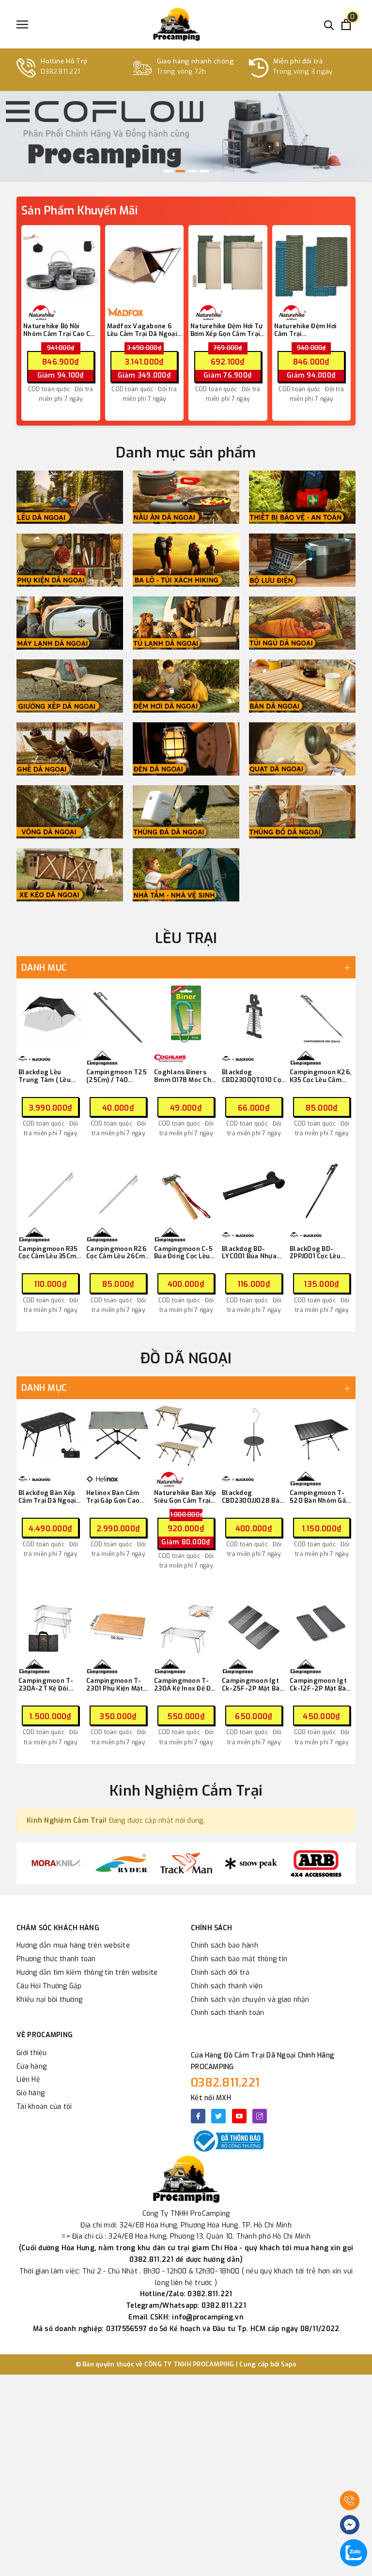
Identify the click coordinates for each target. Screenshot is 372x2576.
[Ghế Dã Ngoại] (70, 749)
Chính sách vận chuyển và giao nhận (250, 2000)
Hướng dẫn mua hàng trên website (73, 1945)
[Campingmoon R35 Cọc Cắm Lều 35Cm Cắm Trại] (50, 1191)
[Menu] (22, 24)
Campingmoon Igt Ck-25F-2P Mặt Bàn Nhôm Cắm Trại (253, 1684)
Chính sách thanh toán (227, 2013)
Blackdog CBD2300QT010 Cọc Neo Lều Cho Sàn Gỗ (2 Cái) (253, 1076)
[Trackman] (186, 1863)
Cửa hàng (31, 2066)
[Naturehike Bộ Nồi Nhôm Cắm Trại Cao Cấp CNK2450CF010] (61, 265)
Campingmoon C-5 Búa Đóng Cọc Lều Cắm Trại (183, 1253)
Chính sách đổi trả (220, 1973)
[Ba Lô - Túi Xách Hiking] (186, 560)
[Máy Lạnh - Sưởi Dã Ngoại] (70, 623)
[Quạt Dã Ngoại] (302, 749)
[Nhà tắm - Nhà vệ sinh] (186, 875)
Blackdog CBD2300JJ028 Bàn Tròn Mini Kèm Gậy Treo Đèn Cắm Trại (253, 1497)
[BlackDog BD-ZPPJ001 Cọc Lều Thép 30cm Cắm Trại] (322, 1191)
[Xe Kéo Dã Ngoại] (70, 875)
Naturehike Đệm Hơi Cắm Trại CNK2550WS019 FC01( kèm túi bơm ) (309, 330)
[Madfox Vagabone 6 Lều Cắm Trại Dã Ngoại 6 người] (145, 265)
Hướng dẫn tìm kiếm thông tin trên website (87, 1973)
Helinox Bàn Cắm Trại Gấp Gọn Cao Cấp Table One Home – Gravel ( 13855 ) (113, 1497)
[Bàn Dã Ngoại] (302, 686)
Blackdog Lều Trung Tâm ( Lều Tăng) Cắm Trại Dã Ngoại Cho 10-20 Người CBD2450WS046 (47, 1076)
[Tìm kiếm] (329, 24)
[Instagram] (260, 2116)
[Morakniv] (56, 1863)
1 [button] (168, 171)
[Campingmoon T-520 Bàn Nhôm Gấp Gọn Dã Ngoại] (322, 1435)
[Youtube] (239, 2116)
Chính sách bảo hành (225, 1945)
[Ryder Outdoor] (121, 1863)
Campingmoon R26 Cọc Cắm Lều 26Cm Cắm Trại (116, 1253)
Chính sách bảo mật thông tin (239, 1959)
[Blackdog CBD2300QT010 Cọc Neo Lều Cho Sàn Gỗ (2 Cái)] (254, 1014)
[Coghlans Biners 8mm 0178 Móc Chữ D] (186, 1014)
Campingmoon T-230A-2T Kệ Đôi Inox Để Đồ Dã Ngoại (50, 1684)
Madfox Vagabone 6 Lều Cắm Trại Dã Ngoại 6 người (142, 330)
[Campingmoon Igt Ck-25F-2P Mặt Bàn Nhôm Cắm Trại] (254, 1623)
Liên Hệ (28, 2080)
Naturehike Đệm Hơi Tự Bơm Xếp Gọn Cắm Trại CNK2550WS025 (226, 330)
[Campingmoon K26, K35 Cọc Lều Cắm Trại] (322, 1014)
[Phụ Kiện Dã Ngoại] (70, 560)
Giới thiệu (32, 2053)
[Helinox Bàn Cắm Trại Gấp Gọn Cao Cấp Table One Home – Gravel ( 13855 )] (118, 1435)
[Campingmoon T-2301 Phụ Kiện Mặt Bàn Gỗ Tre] (118, 1623)
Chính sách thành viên (227, 1986)
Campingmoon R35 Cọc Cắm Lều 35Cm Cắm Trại (48, 1253)
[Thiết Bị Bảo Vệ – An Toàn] (302, 497)
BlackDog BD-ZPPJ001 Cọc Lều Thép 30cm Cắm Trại (315, 1253)
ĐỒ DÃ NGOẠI (186, 1358)
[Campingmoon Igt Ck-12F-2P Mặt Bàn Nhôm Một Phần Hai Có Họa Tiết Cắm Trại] (322, 1623)
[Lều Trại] (70, 497)
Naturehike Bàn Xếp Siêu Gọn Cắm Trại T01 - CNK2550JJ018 (186, 1497)
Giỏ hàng (31, 2093)
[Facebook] (198, 2116)
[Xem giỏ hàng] (346, 24)
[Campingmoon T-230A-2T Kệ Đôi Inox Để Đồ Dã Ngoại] (50, 1623)
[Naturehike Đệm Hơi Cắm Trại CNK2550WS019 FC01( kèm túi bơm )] (312, 265)
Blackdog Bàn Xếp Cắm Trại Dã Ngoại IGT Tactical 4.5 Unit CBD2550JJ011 (48, 1497)
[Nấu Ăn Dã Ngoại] (186, 497)
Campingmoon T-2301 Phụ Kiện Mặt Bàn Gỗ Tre (115, 1684)
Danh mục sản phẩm (186, 453)
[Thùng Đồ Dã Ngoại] (302, 812)
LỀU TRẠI (186, 938)
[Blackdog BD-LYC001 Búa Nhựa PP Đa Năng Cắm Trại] (254, 1191)
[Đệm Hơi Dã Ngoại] (186, 686)
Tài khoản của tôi (44, 2107)
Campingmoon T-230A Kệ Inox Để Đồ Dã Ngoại (184, 1684)
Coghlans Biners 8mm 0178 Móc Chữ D (185, 1076)
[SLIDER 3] (186, 137)
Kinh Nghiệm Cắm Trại (186, 1791)
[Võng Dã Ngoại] (70, 812)
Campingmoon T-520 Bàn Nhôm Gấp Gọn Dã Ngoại (320, 1497)
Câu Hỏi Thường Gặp (49, 1986)
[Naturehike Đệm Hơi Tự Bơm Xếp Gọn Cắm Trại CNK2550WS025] (228, 265)
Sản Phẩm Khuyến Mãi (79, 211)
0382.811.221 (225, 2083)
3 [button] (192, 171)
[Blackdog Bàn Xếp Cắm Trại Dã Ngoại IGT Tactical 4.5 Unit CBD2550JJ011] (50, 1435)
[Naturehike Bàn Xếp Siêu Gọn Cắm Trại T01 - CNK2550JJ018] (186, 1435)
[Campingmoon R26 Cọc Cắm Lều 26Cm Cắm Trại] (118, 1191)
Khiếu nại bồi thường (49, 2000)
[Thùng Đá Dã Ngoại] (186, 812)
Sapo (289, 2364)
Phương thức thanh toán (56, 1959)
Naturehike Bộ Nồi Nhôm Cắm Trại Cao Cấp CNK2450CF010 (60, 330)
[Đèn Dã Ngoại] (186, 749)
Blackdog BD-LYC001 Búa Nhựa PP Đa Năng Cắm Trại (249, 1253)
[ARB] (316, 1863)
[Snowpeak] (251, 1863)
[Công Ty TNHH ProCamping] (176, 24)
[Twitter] (218, 2116)
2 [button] (180, 171)
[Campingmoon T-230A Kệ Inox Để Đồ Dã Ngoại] (186, 1623)
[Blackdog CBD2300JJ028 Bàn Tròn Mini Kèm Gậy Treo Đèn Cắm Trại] (254, 1435)
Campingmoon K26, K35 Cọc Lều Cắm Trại (320, 1076)
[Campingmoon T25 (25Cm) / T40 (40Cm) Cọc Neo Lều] (118, 1014)
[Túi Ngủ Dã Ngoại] (302, 623)
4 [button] (204, 171)
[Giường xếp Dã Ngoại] (70, 686)
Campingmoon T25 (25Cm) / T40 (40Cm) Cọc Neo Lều (117, 1076)
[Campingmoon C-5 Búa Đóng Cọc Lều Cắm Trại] (186, 1191)
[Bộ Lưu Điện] (302, 560)
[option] (186, 137)
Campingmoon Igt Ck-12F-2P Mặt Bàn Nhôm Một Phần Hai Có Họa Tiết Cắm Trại (320, 1684)
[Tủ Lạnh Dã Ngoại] (186, 623)
